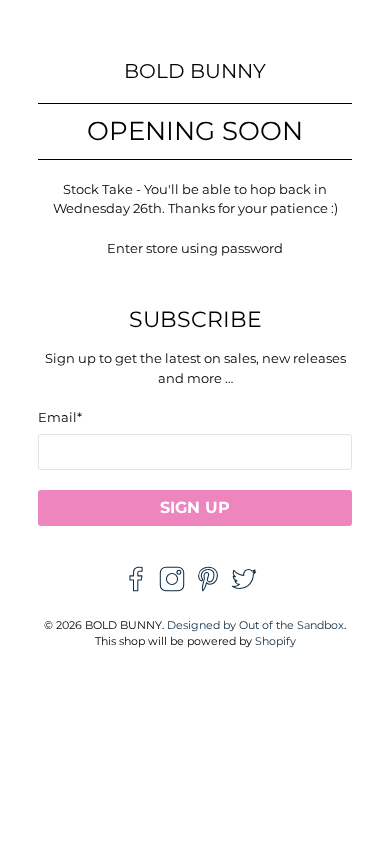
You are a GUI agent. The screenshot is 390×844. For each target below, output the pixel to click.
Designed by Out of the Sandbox (255, 625)
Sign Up (195, 507)
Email (60, 417)
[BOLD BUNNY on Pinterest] (208, 587)
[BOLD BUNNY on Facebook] (136, 587)
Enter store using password (195, 248)
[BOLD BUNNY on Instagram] (172, 587)
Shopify (275, 641)
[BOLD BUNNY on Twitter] (244, 587)
